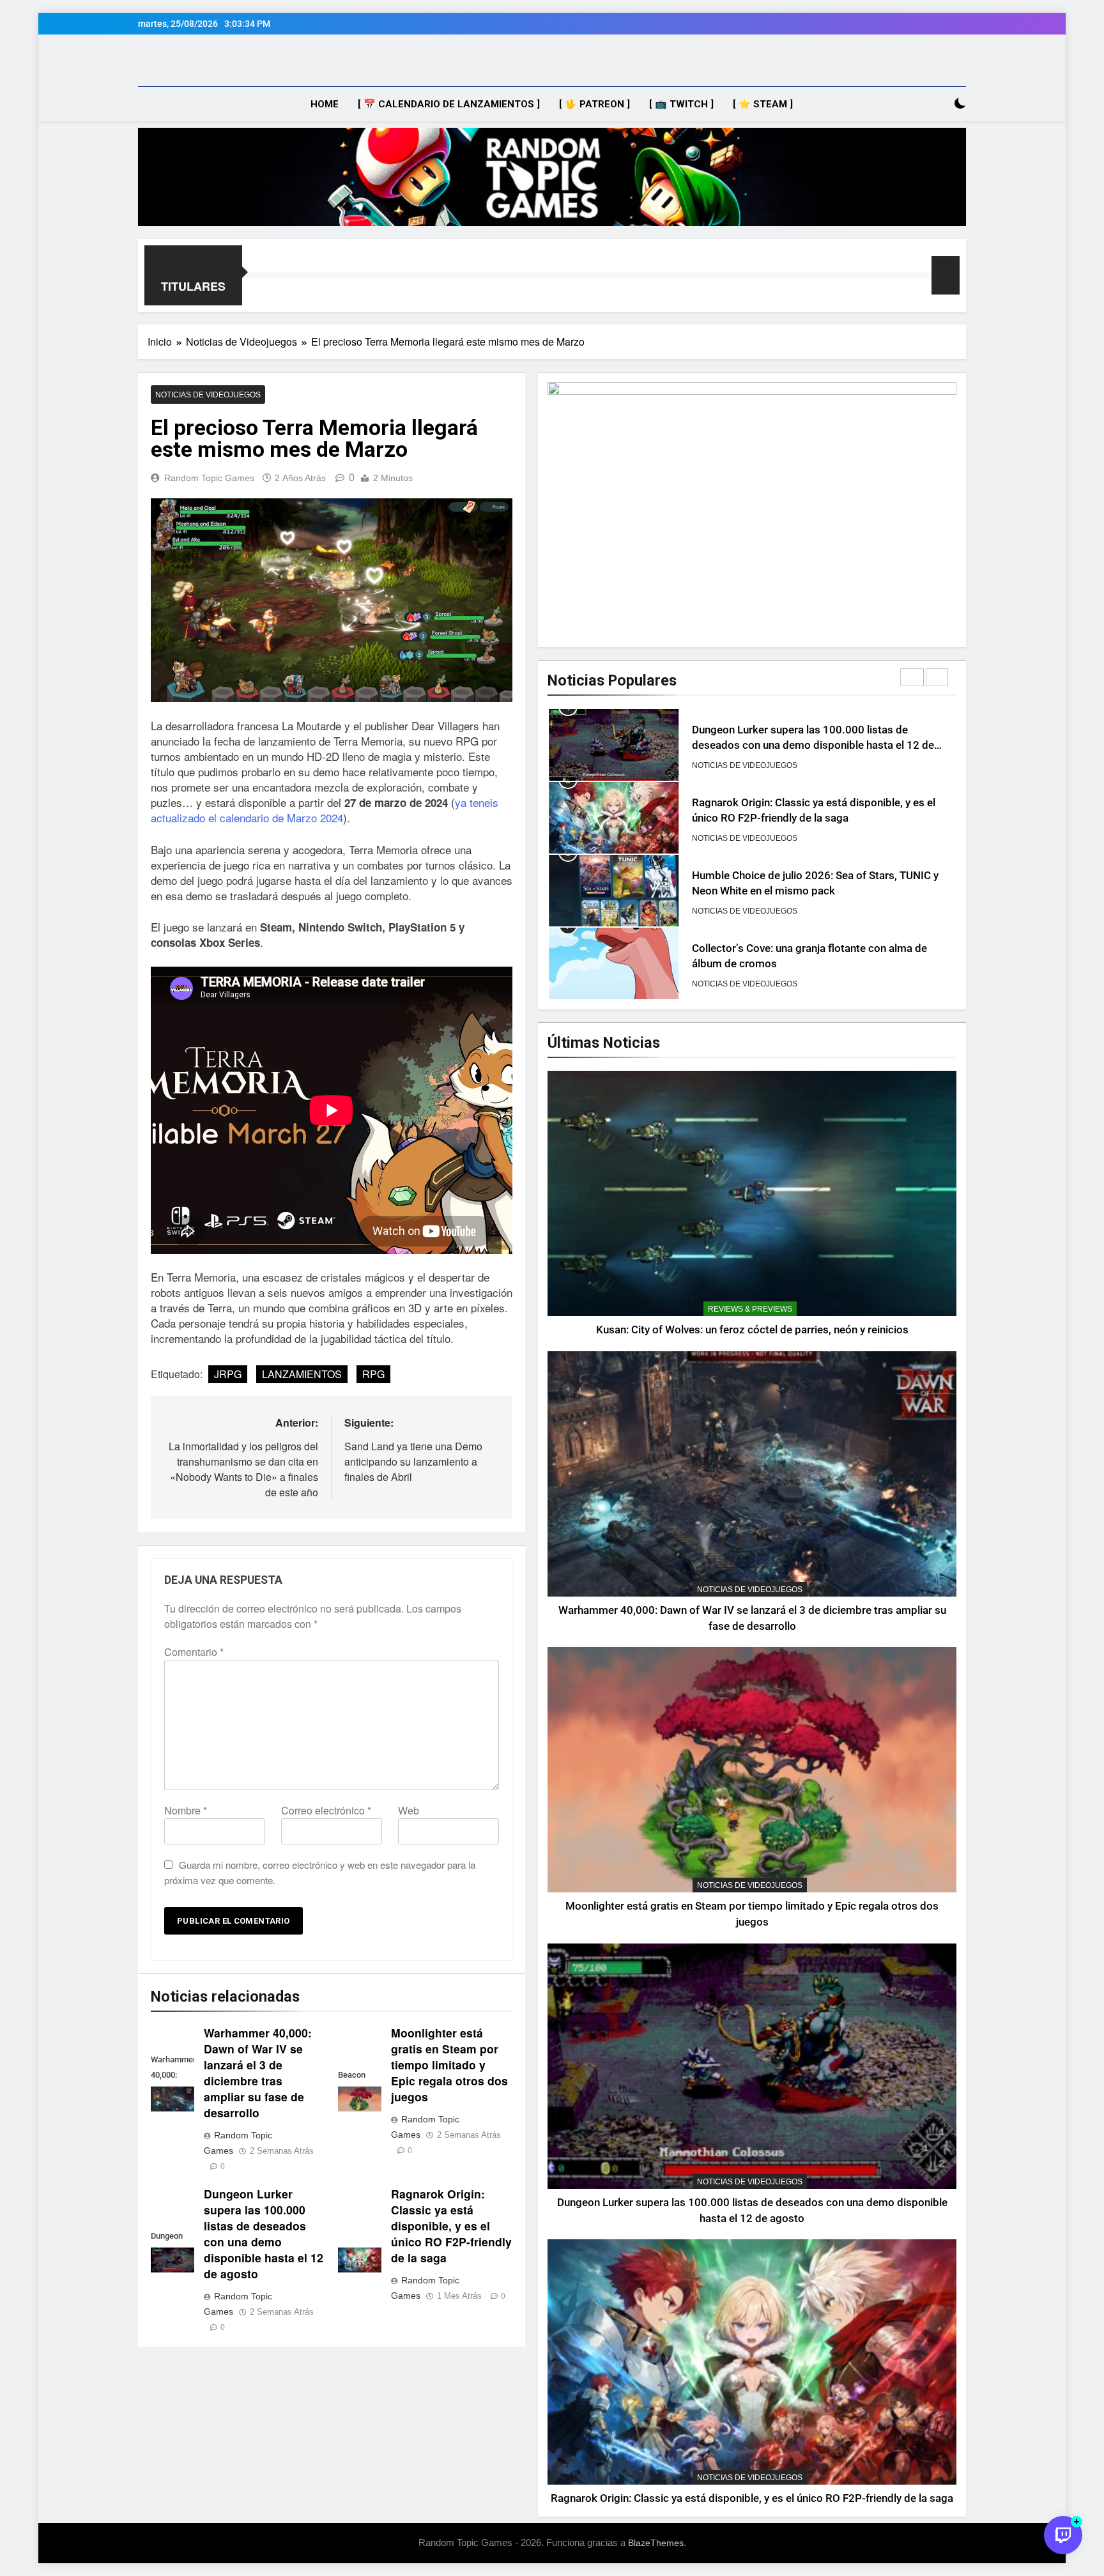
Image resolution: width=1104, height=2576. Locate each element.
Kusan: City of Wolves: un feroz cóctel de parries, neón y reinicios (752, 1330)
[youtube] (146, 65)
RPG (373, 1374)
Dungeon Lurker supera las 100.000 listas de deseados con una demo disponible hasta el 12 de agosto (264, 2234)
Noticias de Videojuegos (208, 395)
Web (409, 1810)
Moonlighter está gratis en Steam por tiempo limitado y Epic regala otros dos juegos (449, 2065)
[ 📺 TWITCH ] (681, 104)
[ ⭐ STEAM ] (763, 104)
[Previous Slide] (912, 677)
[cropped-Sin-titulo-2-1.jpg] (552, 177)
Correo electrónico (326, 1810)
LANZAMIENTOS (302, 1374)
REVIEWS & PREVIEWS (750, 1309)
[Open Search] (938, 104)
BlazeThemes (656, 2543)
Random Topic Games (209, 478)
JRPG (228, 1374)
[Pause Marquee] (946, 275)
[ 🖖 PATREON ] (594, 104)
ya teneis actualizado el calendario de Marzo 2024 (325, 810)
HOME (325, 104)
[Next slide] (937, 677)
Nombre (186, 1810)
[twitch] (161, 65)
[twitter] (192, 65)
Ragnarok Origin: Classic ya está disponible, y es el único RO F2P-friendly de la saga (451, 2226)
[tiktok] (176, 65)
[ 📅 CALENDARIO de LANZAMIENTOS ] (449, 104)
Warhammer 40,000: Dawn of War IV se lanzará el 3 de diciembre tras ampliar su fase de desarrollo (258, 2073)
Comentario (194, 1652)
